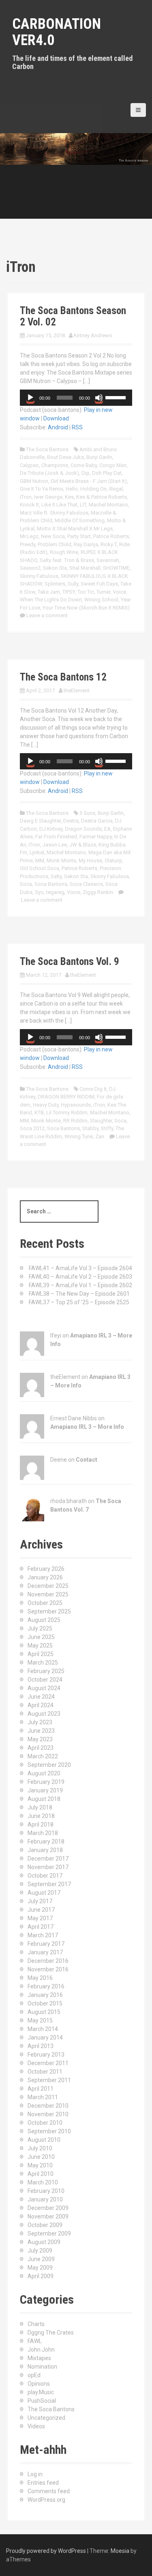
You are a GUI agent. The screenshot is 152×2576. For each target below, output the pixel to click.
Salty (56, 876)
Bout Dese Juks (65, 457)
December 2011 (48, 2063)
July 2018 (40, 1807)
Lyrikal (37, 852)
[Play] (30, 398)
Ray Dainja (86, 544)
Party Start (79, 536)
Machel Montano (108, 505)
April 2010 (41, 2174)
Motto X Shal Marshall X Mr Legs (75, 529)
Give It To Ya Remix (42, 489)
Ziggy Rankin (98, 892)
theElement (77, 690)
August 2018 (44, 1799)
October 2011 (45, 2072)
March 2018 (43, 1833)
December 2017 (48, 1859)
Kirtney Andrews (93, 335)
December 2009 (48, 2208)
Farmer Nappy (96, 837)
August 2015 (44, 2012)
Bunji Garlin (111, 813)
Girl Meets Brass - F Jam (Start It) (89, 481)
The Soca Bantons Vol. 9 (70, 962)
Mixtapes (39, 2358)
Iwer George (48, 497)
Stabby (90, 1128)
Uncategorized (46, 2418)
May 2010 (40, 2165)
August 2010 (44, 2140)
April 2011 (41, 2089)
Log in (35, 2474)
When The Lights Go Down (51, 600)
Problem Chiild (55, 544)
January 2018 (45, 1850)
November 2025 (48, 1594)
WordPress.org (46, 2500)
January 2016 (45, 1995)
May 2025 (40, 1646)
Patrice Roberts (111, 536)
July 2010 (40, 2148)
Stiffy (107, 1128)
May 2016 (40, 1978)
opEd (34, 2375)
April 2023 (41, 1748)
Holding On (93, 489)
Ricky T (109, 544)
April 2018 (41, 1824)
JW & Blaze (83, 845)
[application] (76, 398)
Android (58, 427)
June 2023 (41, 1731)
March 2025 (43, 1663)
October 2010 (45, 2123)
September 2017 (49, 1884)
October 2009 (45, 2225)
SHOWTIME (116, 568)
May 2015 (40, 2020)
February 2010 (46, 2191)
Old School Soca (40, 868)
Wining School (101, 600)
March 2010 (43, 2182)
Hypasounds (76, 1105)
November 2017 (48, 1867)
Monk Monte (61, 860)
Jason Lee (55, 845)
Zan (100, 1136)
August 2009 (44, 2242)
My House (90, 860)
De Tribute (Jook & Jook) (49, 473)
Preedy (28, 544)
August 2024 (44, 1688)
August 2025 (44, 1620)
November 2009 (48, 2216)
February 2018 (46, 1842)
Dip (86, 473)
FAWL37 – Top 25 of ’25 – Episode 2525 (79, 1302)
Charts (36, 2324)
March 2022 (43, 1756)
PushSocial (42, 2401)
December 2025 (48, 1586)
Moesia (120, 2551)
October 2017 (45, 1876)
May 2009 (40, 2268)
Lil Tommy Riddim (67, 1112)
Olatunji (113, 860)
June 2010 (41, 2157)
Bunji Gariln (99, 457)
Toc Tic (86, 592)
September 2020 (49, 1765)
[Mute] (99, 398)
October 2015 (45, 2003)
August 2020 (44, 1773)
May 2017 (40, 1918)
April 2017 (41, 1927)
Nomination (42, 2367)
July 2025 (40, 1628)
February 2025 (46, 1671)
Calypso (29, 465)
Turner (103, 592)
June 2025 (41, 1637)
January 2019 (45, 1790)
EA (107, 829)
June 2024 (41, 1697)
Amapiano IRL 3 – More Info (87, 1427)
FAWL (35, 2341)
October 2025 (45, 1603)
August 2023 (44, 1714)
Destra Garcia (97, 821)
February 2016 (46, 1986)
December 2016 (48, 1961)
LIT (83, 505)
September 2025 (49, 1611)
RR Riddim (75, 1121)
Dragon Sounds (83, 829)
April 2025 (41, 1654)
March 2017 (43, 1935)
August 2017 (44, 1893)
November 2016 (48, 1969)
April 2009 (41, 2276)
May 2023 (40, 1739)
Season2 (30, 568)
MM (40, 860)
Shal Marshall (85, 568)
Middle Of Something (80, 520)
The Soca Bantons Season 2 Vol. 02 (73, 316)
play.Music (41, 2392)
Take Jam (49, 592)
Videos (36, 2426)
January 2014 (45, 2038)
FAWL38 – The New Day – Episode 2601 (79, 1294)
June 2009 (41, 2259)
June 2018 (41, 1816)
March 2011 (43, 2097)
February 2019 (46, 1782)
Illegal (116, 489)
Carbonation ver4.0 (57, 32)
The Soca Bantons (47, 449)
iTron (26, 497)
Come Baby (84, 465)
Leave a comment (47, 615)
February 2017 (46, 1944)
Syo (39, 892)
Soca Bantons (51, 884)
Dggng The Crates (51, 2333)
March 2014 (43, 2029)
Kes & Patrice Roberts (102, 497)
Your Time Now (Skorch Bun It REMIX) (86, 608)
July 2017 (40, 1901)
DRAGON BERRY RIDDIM (66, 1097)
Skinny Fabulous (39, 576)
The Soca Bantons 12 (63, 677)
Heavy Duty (46, 1105)
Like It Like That (59, 505)
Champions (55, 465)
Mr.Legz (29, 536)
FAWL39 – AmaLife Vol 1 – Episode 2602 (80, 1285)
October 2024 (45, 1680)
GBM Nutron (34, 481)
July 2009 (40, 2251)
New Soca (53, 536)
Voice (119, 592)
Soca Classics (86, 884)
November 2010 (48, 2114)
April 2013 (41, 2046)
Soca (26, 884)
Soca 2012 (32, 1128)
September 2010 (49, 2131)
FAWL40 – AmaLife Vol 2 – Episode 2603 (80, 1277)
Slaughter (101, 1121)
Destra (71, 821)
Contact (87, 1460)
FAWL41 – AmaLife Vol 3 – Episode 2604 (80, 1268)
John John (41, 2350)
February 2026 (46, 1569)
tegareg (55, 892)
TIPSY (69, 592)
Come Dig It (93, 1089)
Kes (69, 497)
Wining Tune (79, 1136)
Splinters (55, 584)
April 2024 (41, 1705)
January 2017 (45, 1952)
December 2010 (48, 2106)
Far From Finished (56, 837)
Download (56, 418)
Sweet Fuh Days (99, 584)
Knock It (29, 505)
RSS (77, 427)
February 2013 (46, 2055)
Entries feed (43, 2483)
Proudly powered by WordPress (46, 2551)
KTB (39, 1112)
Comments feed (49, 2491)
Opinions (39, 2384)
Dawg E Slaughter (40, 821)
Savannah (108, 560)
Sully (73, 584)
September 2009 (49, 2234)
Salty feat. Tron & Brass (67, 560)
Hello (72, 489)
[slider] (117, 397)
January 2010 (45, 2199)
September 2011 (49, 2080)
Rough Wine (64, 552)
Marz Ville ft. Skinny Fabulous (54, 513)
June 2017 (41, 1910)
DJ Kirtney (51, 829)
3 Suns (87, 813)
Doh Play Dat (107, 473)
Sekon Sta (55, 568)
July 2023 (40, 1722)
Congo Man (113, 465)
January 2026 (45, 1577)
